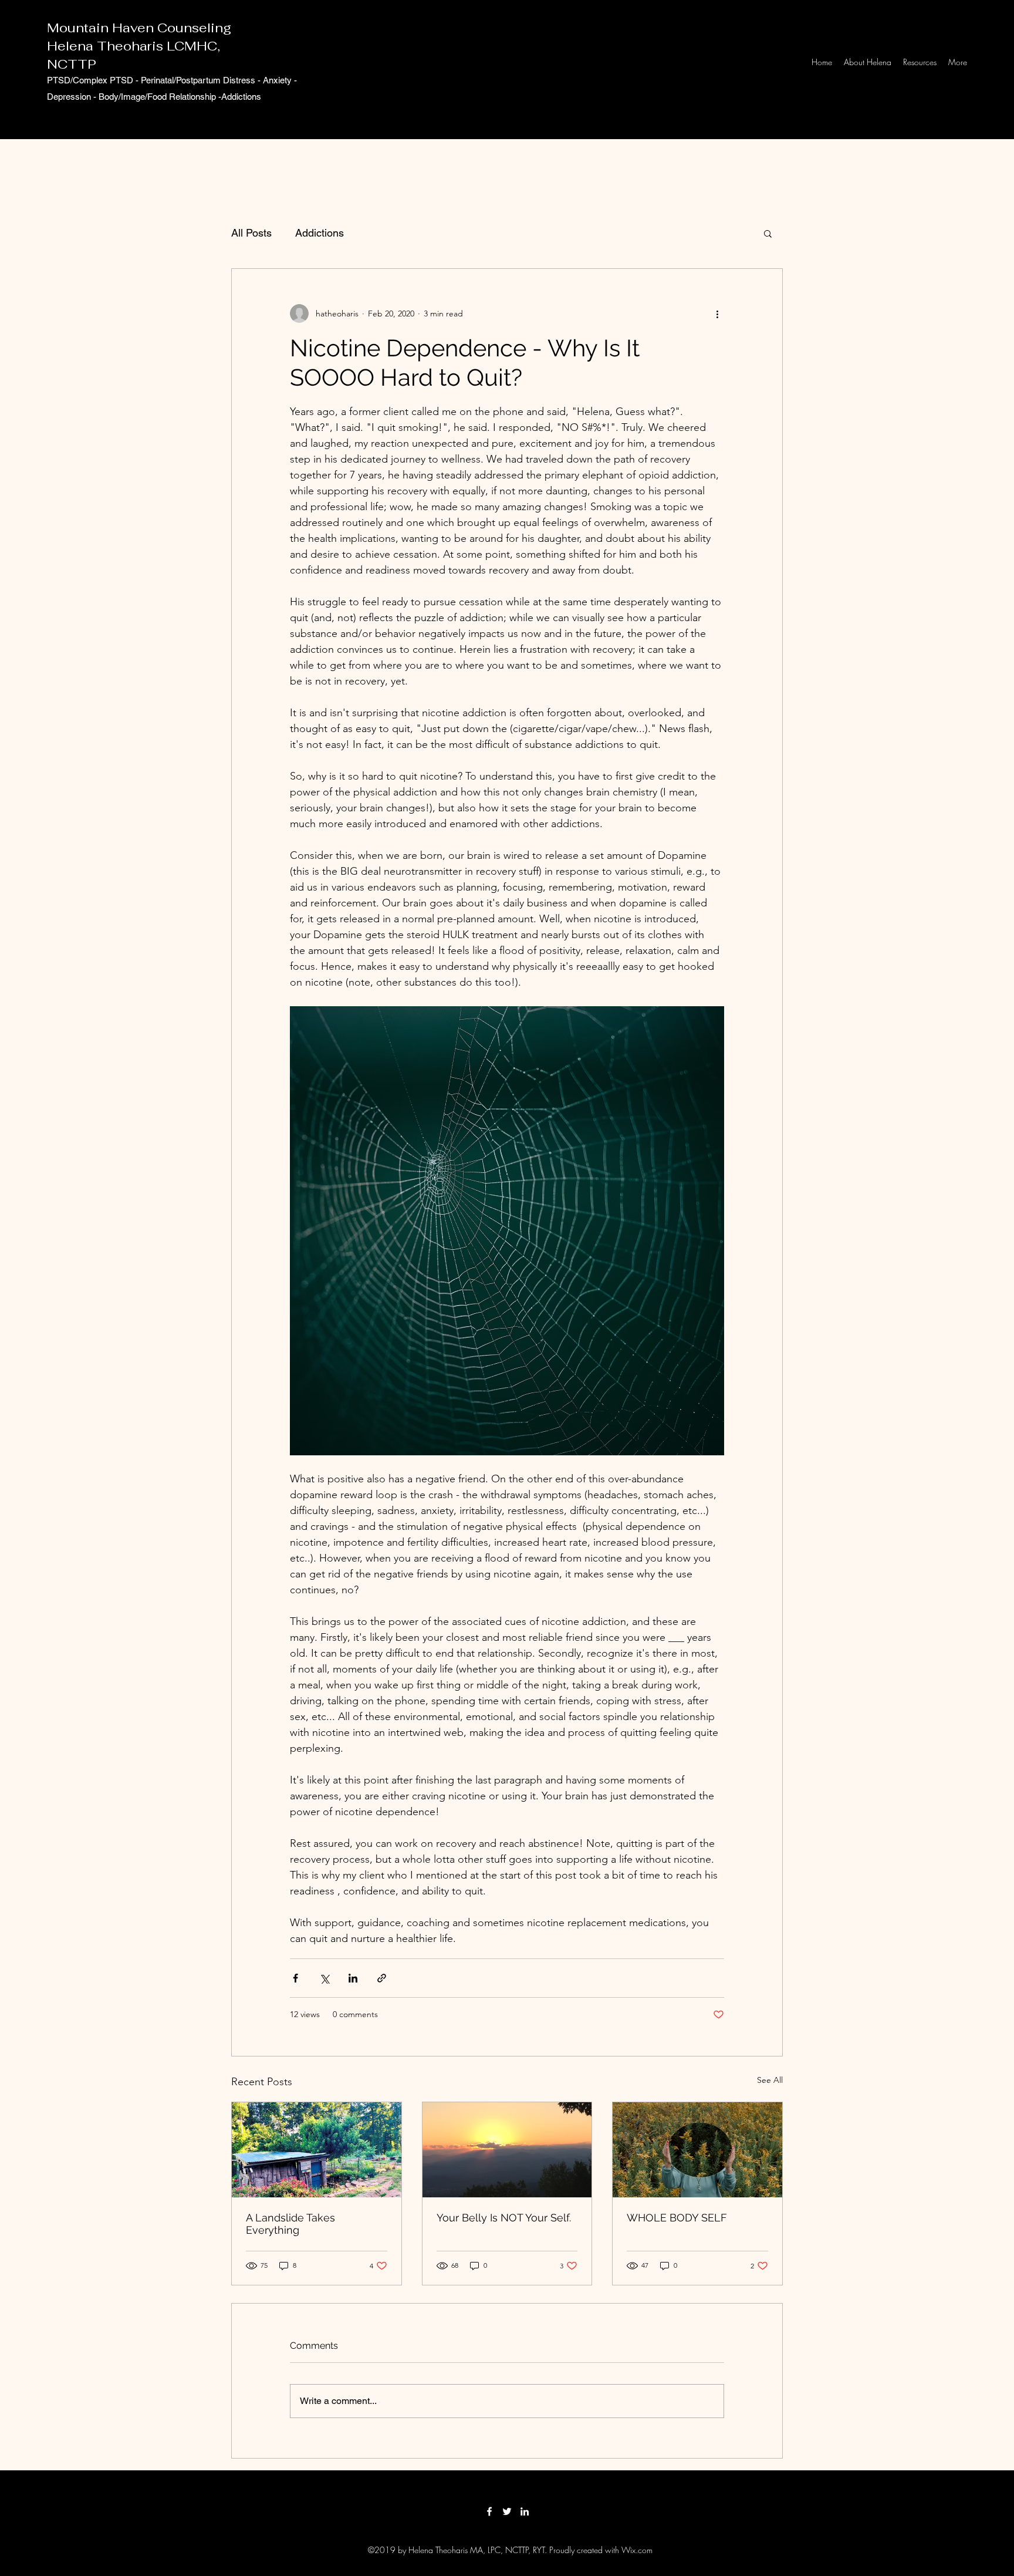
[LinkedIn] (525, 2511)
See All (770, 2080)
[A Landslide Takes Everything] (317, 2150)
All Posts (251, 233)
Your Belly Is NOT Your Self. (504, 2218)
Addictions (320, 233)
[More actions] (717, 313)
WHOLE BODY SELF (677, 2218)
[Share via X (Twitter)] (324, 1978)
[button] (768, 233)
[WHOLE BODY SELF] (697, 2150)
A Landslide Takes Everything (290, 2224)
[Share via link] (382, 1978)
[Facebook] (489, 2511)
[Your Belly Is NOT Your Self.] (507, 2150)
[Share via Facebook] (295, 1978)
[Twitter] (507, 2511)
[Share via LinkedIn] (353, 1978)
